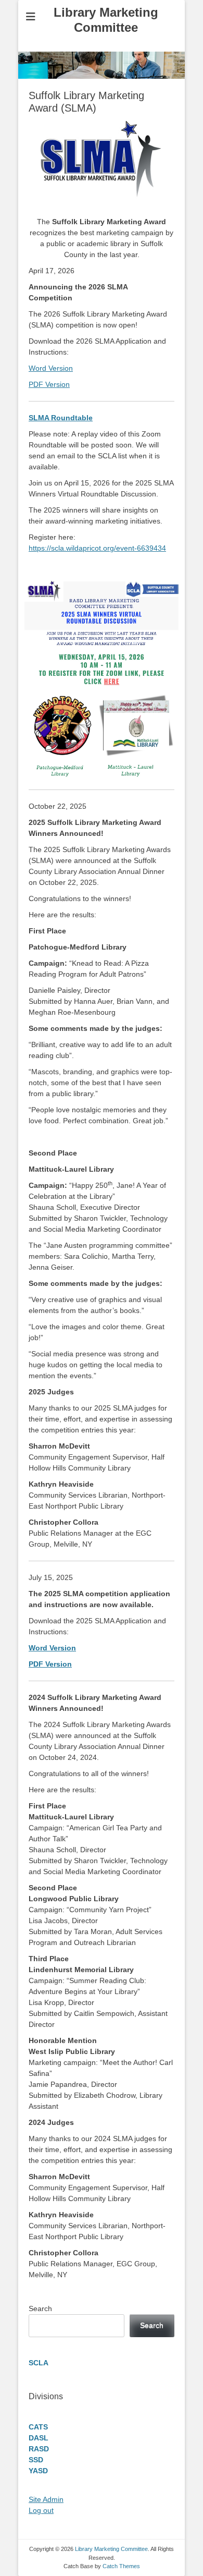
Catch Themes (121, 2566)
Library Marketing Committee (106, 20)
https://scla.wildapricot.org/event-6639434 (97, 548)
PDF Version (49, 384)
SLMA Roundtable (61, 418)
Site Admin (46, 2499)
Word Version (51, 368)
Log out (41, 2510)
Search (40, 2308)
